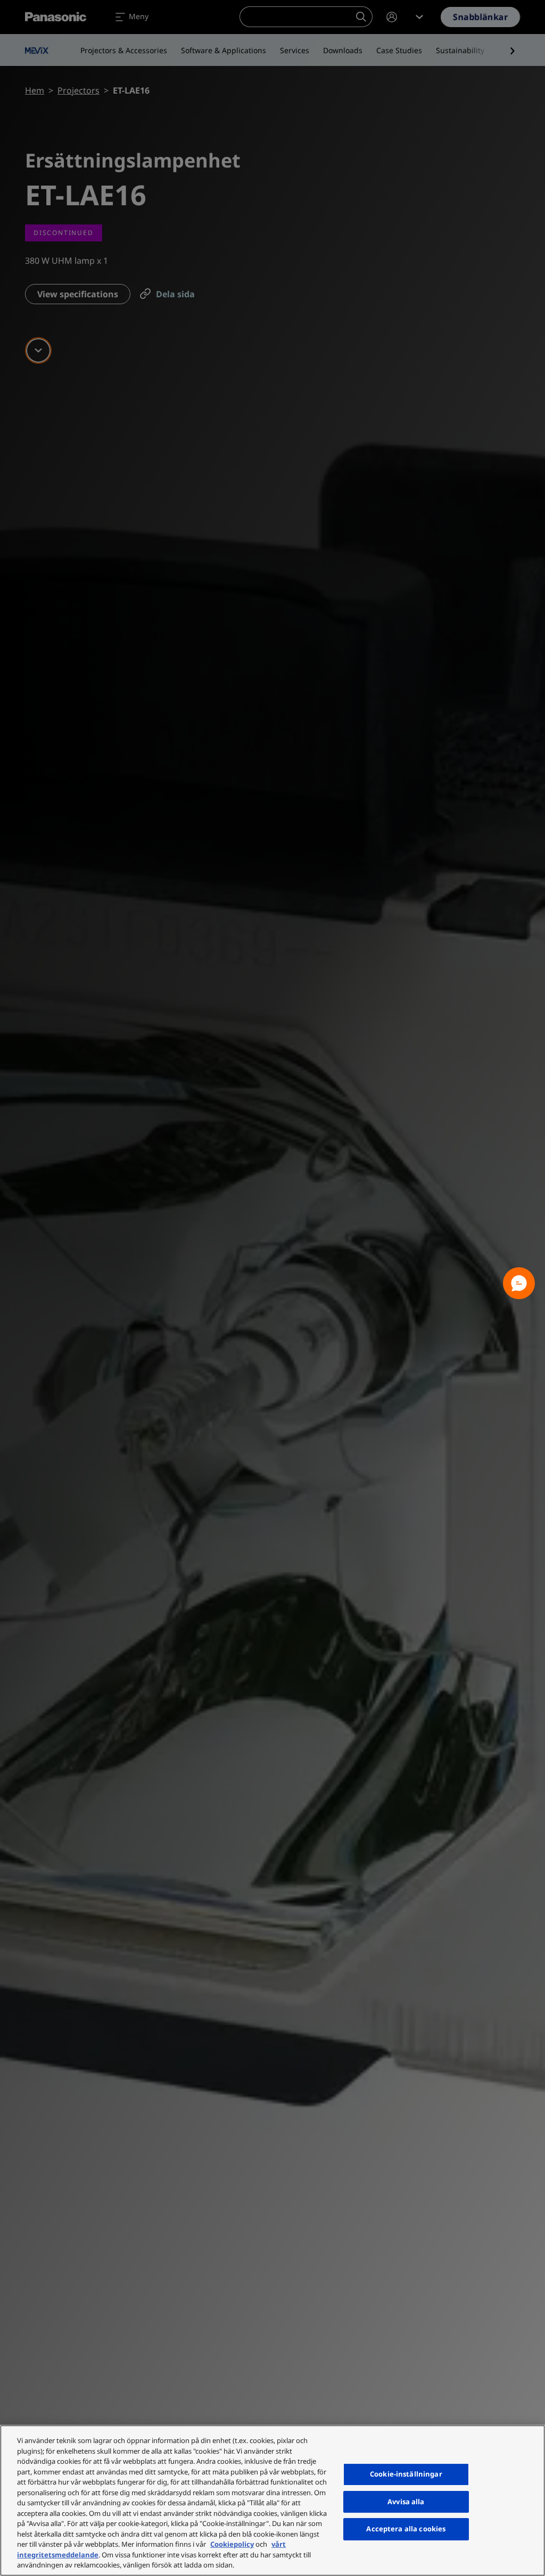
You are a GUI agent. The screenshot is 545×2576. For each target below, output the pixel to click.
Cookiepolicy (232, 2544)
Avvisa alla (406, 2502)
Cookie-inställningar (406, 2474)
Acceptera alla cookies (406, 2529)
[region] (272, 2500)
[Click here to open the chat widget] (519, 1283)
